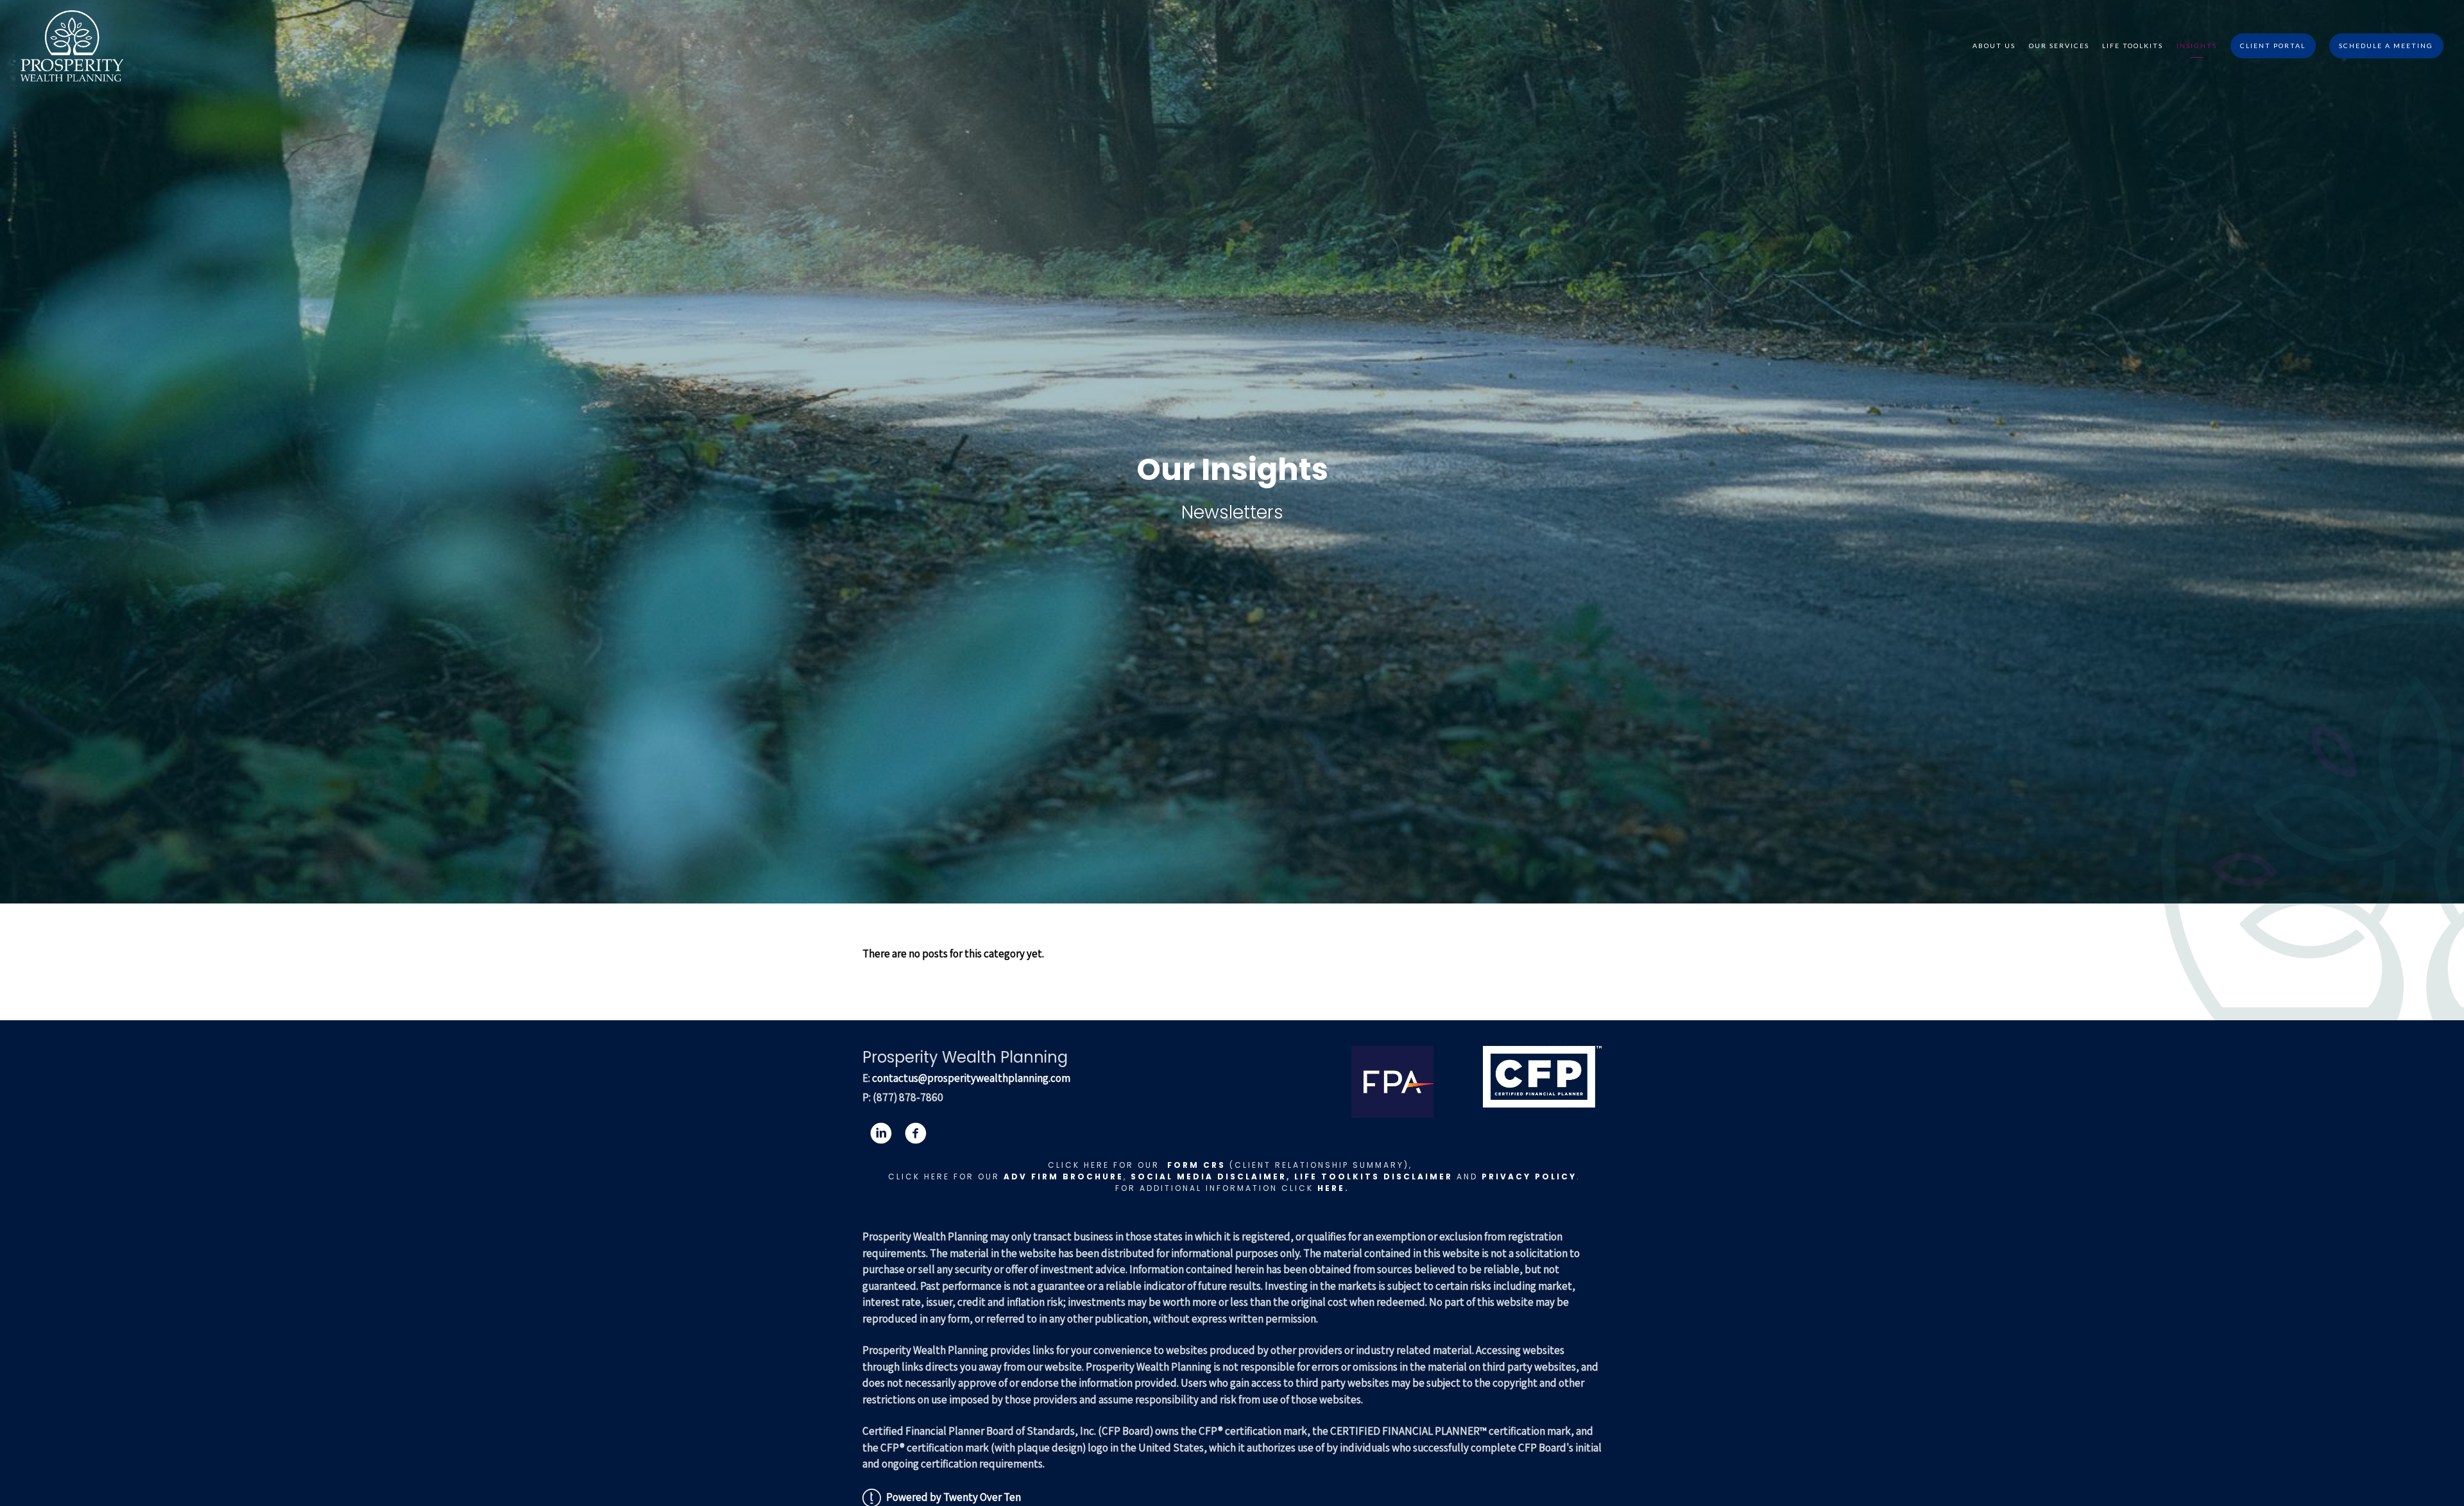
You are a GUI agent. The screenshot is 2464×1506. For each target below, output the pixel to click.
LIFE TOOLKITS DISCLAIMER (1373, 1177)
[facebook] (916, 1133)
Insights (2197, 46)
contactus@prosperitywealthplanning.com (971, 1078)
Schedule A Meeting (2386, 46)
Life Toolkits (2133, 46)
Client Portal (2273, 46)
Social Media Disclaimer (1209, 1177)
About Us (1994, 46)
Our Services (2059, 46)
